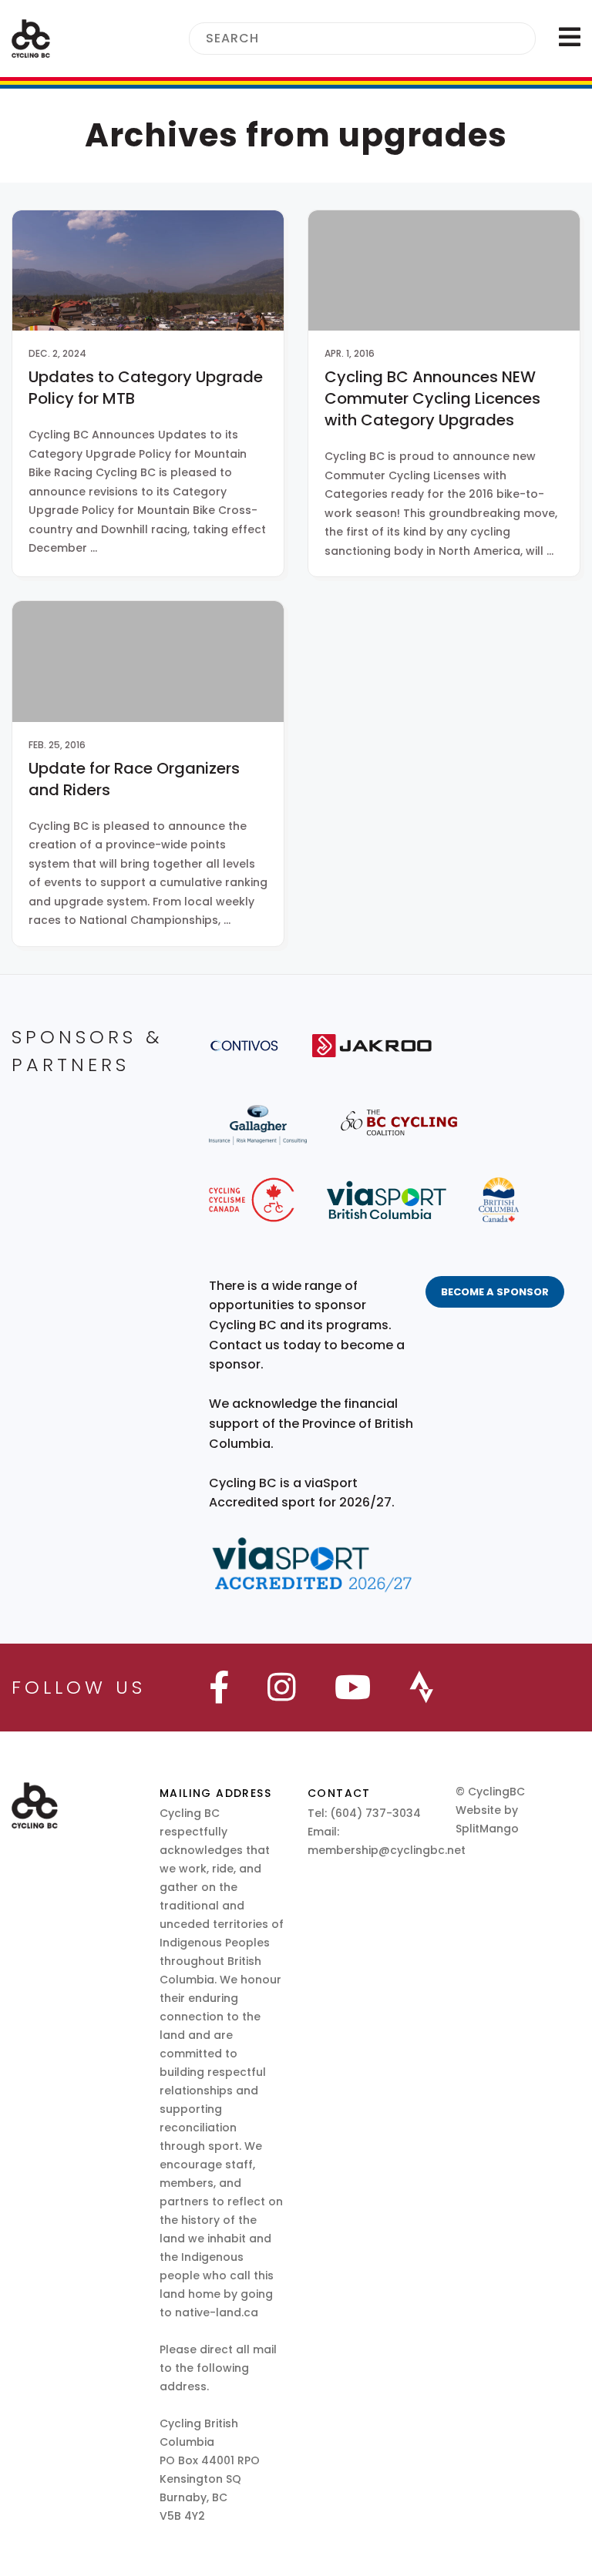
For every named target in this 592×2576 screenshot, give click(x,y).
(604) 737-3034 (375, 1813)
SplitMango (487, 1829)
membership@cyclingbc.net (387, 1850)
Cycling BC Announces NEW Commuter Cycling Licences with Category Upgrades (432, 398)
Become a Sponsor (495, 1292)
